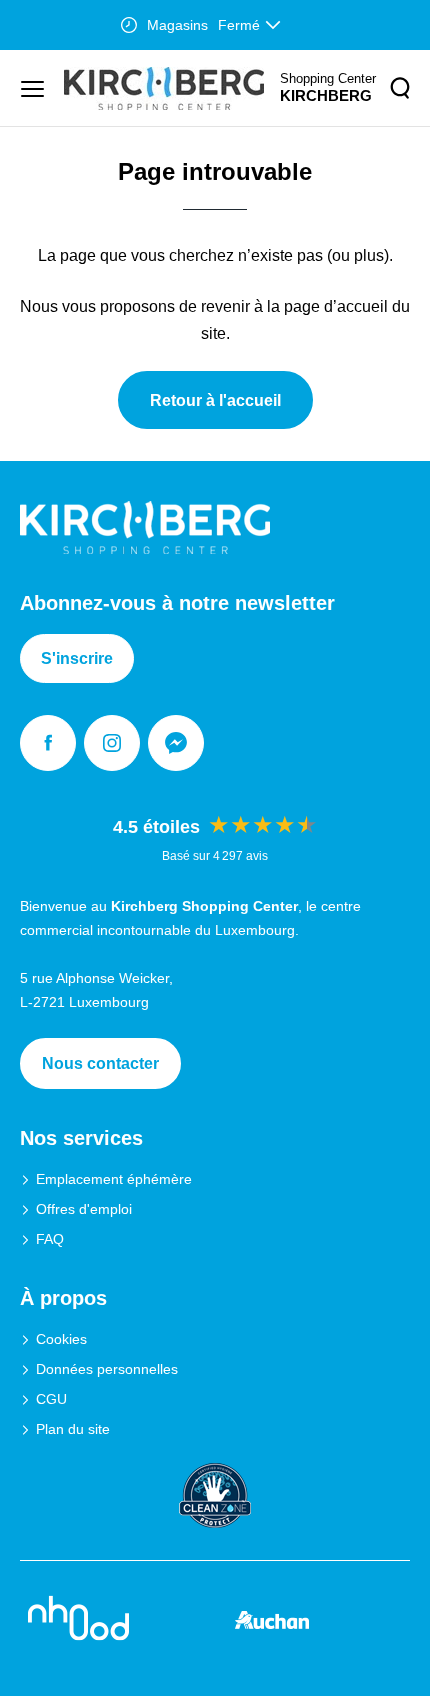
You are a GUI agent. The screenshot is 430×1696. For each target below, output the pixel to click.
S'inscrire (77, 658)
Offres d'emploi (84, 1209)
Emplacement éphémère (114, 1179)
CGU (51, 1399)
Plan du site (73, 1429)
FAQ (50, 1239)
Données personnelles (107, 1369)
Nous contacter (100, 1063)
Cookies (61, 1339)
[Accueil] (164, 88)
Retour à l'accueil (215, 400)
